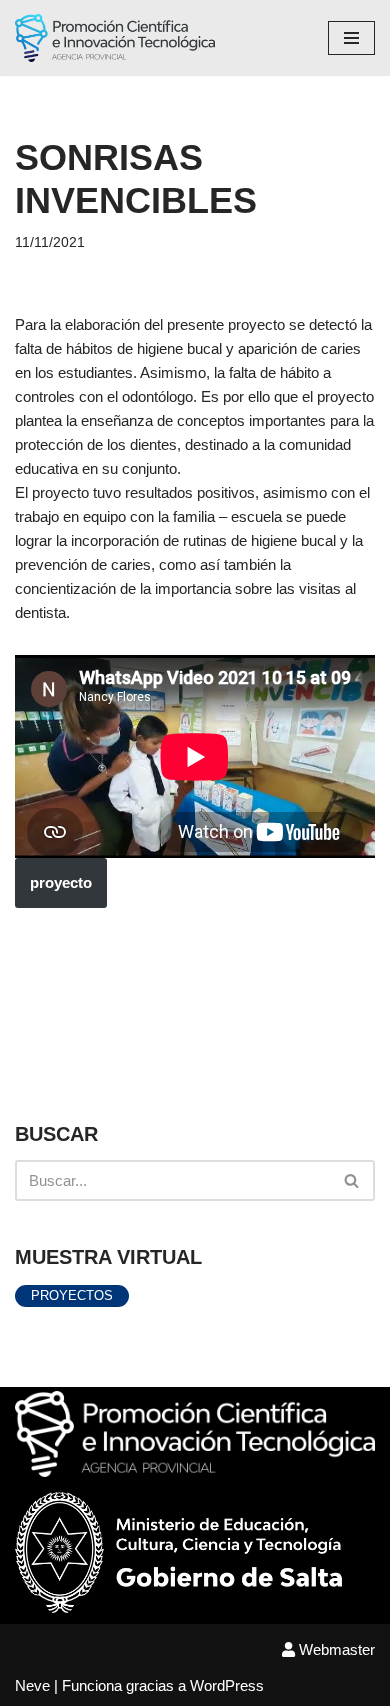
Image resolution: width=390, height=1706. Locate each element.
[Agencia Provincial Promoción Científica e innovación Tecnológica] (115, 38)
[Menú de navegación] (351, 38)
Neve (32, 1685)
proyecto (61, 882)
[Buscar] (352, 1180)
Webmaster (335, 1649)
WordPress (227, 1685)
